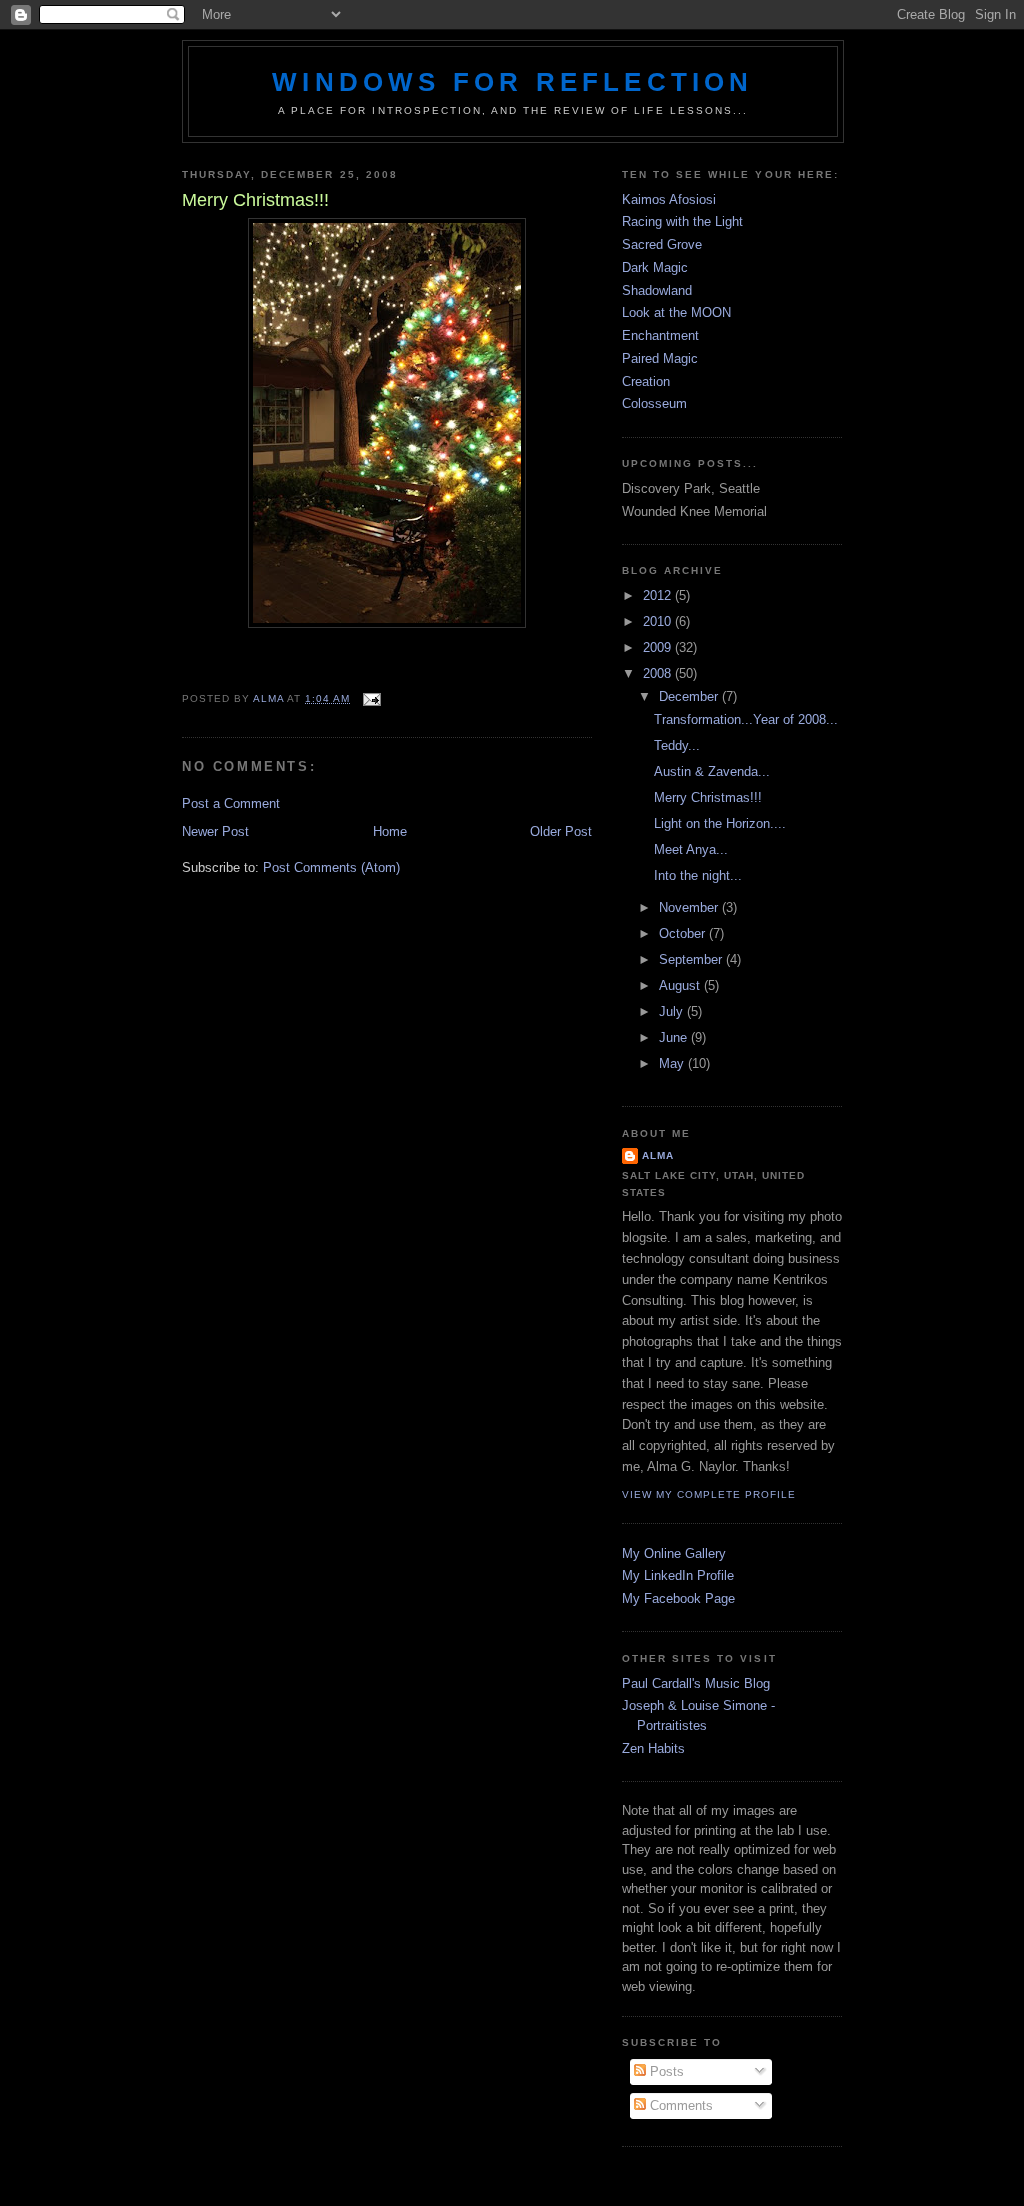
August (681, 985)
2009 (659, 647)
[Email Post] (371, 698)
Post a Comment (231, 803)
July (673, 1011)
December (690, 696)
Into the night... (698, 875)
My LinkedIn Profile (678, 1575)
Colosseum (654, 403)
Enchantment (660, 335)
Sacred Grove (662, 244)
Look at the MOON (676, 312)
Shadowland (657, 290)
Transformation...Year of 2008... (746, 719)
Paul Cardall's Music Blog (696, 1683)
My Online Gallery (674, 1553)
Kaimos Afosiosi (669, 199)
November (690, 907)
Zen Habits (653, 1748)
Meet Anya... (691, 849)
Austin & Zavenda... (712, 771)
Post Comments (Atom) (331, 867)
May (673, 1063)
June (675, 1037)
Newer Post (215, 831)
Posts (665, 2071)
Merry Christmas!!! (708, 797)
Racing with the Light (682, 221)
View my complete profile (709, 1494)
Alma (658, 1155)
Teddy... (677, 745)
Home (390, 831)
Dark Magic (655, 267)
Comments (679, 2105)
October (684, 933)
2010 (659, 621)
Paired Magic (660, 358)
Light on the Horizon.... (720, 823)
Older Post (561, 831)
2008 (659, 673)
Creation (646, 381)
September (692, 959)
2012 (659, 595)
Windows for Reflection (512, 82)
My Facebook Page (678, 1598)
